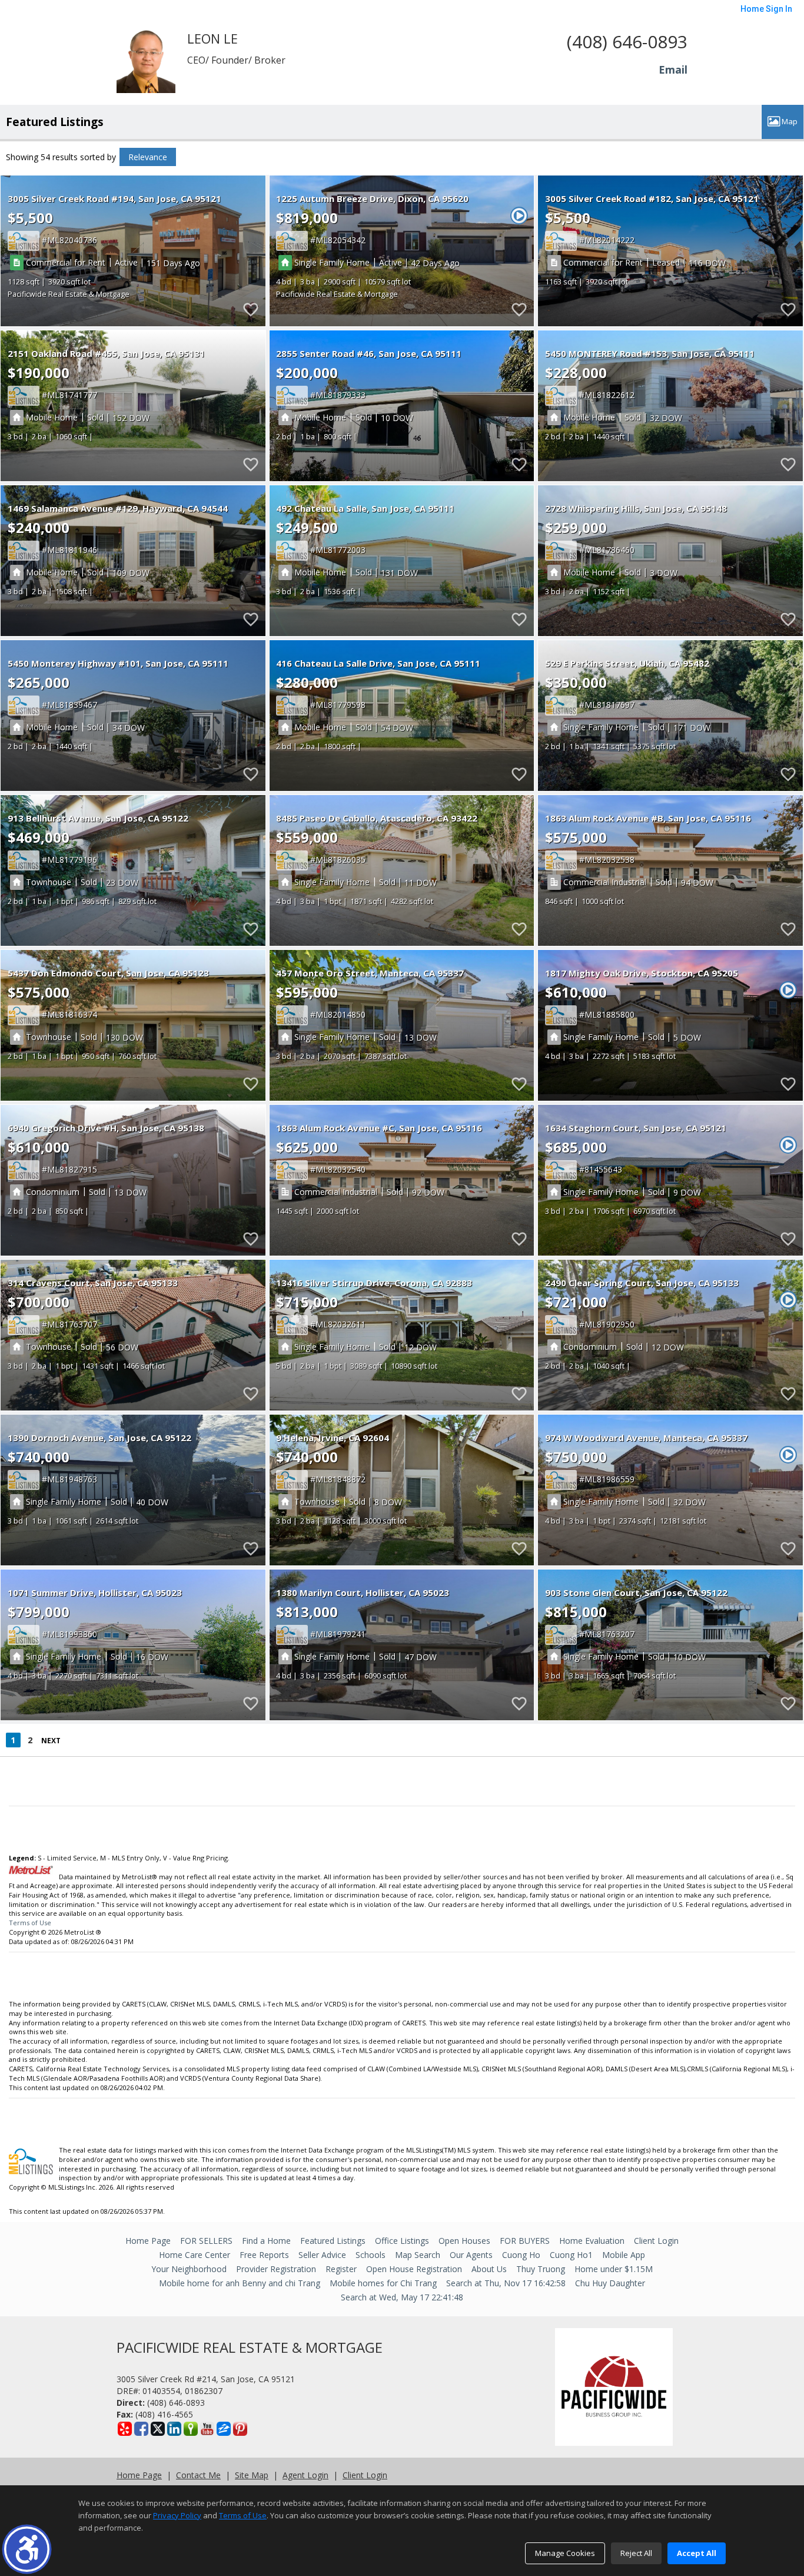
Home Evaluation (592, 2241)
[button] (27, 2549)
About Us (489, 2269)
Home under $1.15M (614, 2269)
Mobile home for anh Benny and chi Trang (240, 2283)
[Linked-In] (174, 2429)
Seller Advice (322, 2255)
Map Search (418, 2255)
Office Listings (402, 2241)
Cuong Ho (521, 2255)
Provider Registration (276, 2269)
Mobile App (624, 2255)
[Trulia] (191, 2429)
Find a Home (266, 2241)
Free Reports (264, 2255)
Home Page (148, 2241)
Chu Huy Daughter (610, 2283)
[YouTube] (207, 2429)
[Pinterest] (240, 2429)
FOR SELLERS (206, 2241)
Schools (371, 2255)
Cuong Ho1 (571, 2255)
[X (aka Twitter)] (158, 2429)
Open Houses (464, 2241)
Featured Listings (333, 2241)
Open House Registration (414, 2269)
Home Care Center (195, 2255)
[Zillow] (224, 2429)
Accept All (697, 2553)
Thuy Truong (541, 2269)
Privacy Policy (177, 2515)
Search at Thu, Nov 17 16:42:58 (506, 2283)
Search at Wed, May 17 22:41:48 (402, 2297)
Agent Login (305, 2475)
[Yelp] (125, 2429)
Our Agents (471, 2255)
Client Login (656, 2241)
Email (673, 69)
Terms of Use (30, 1923)
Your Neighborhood (189, 2269)
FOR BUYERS (525, 2241)
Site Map (252, 2475)
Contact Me (198, 2475)
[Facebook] (141, 2429)
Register (341, 2269)
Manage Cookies (565, 2553)
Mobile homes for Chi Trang (383, 2283)
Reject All (636, 2553)
